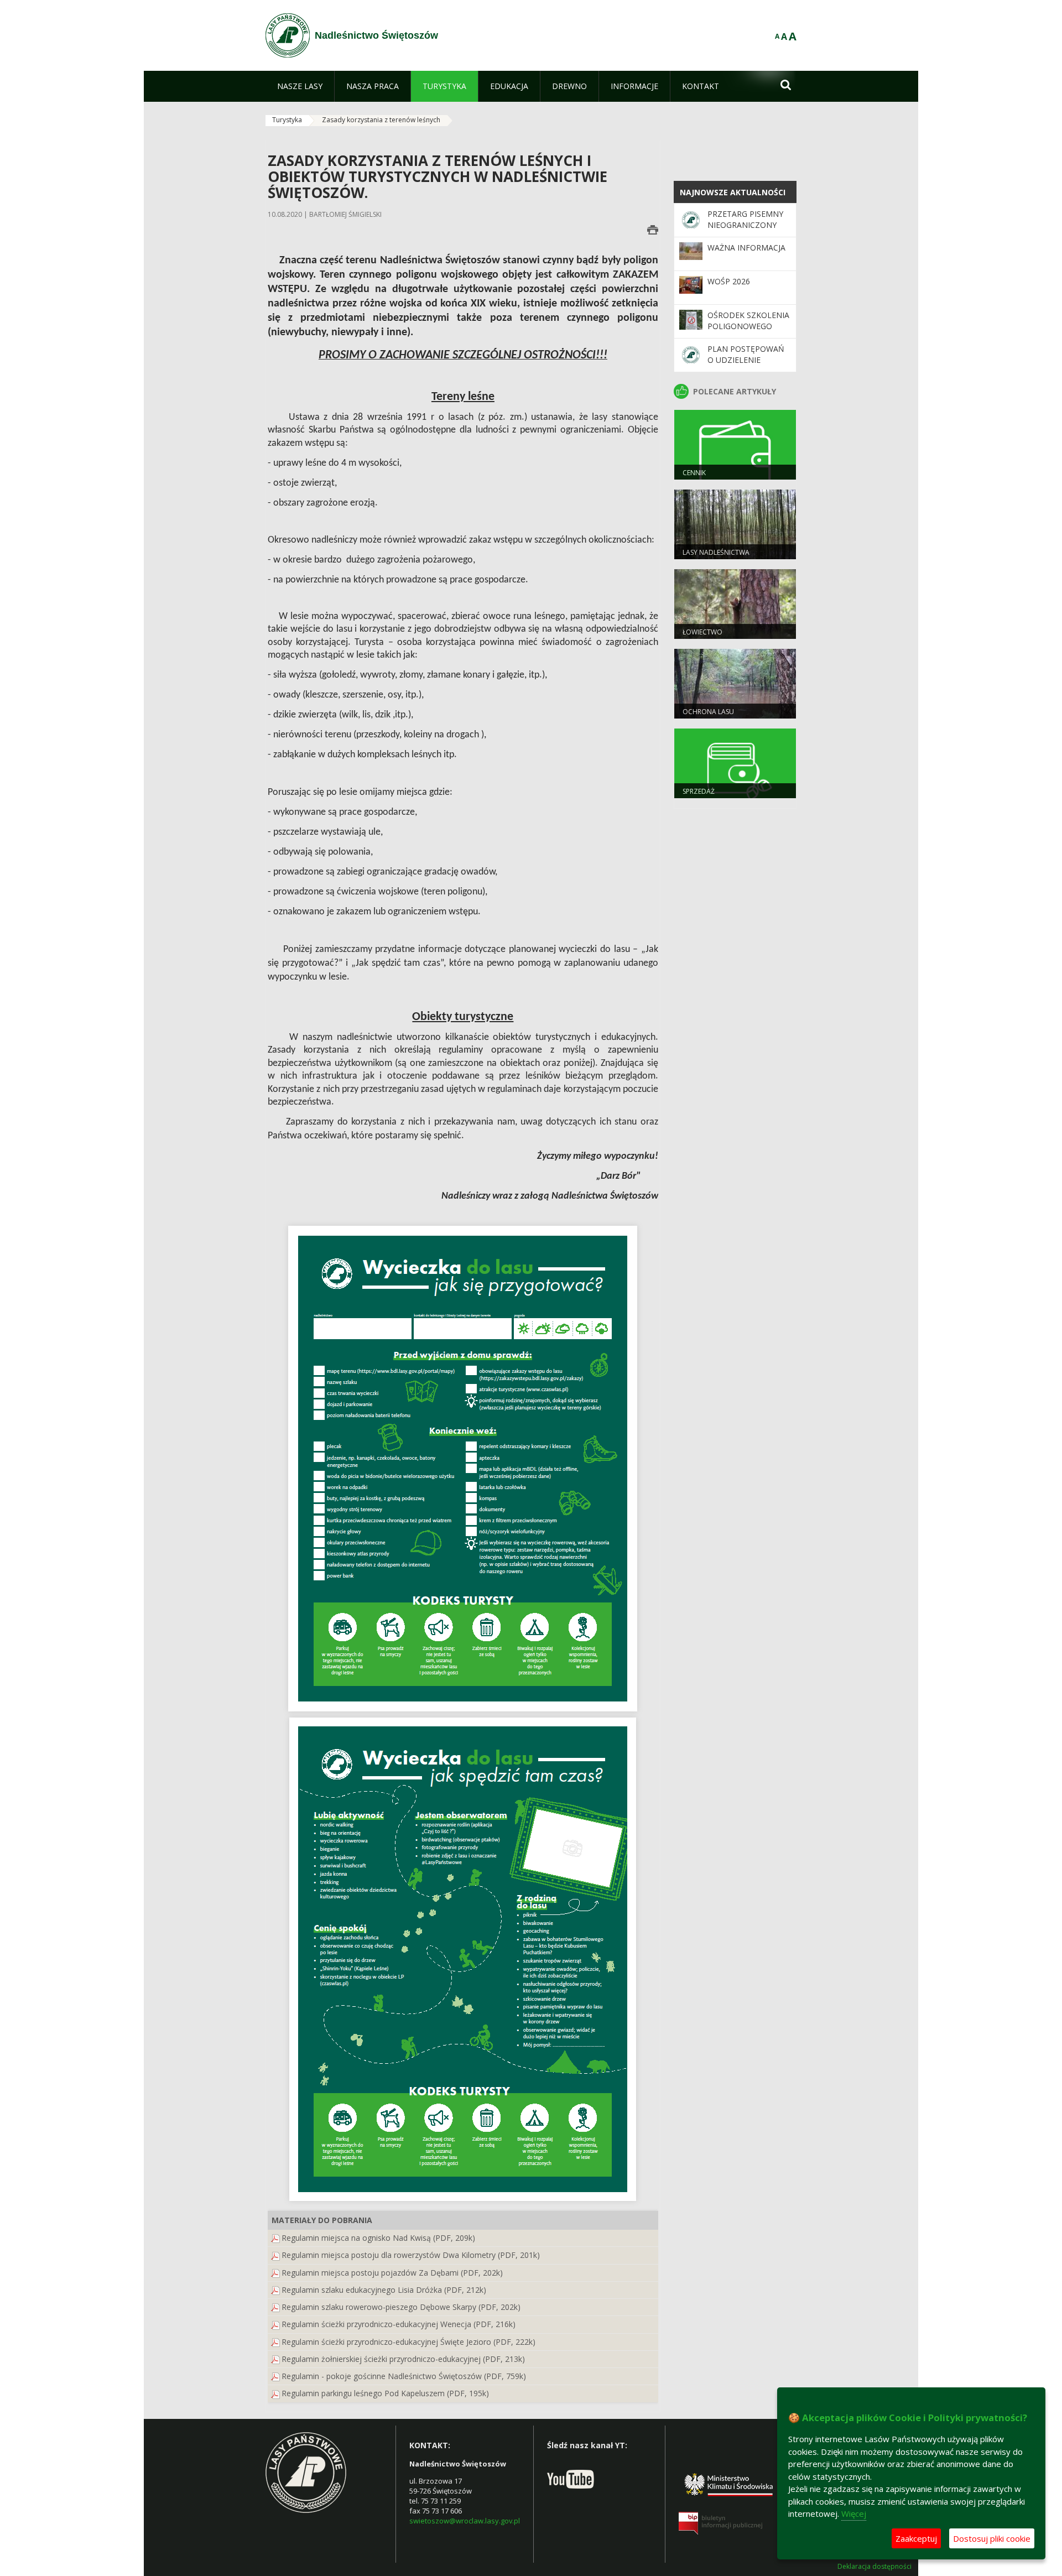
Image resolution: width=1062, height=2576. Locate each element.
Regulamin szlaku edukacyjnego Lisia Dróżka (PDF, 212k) (384, 2290)
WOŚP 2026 (729, 281)
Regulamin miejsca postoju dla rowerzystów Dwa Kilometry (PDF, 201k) (411, 2255)
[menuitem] (300, 86)
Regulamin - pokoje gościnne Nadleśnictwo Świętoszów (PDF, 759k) (404, 2376)
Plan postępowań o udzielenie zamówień (746, 360)
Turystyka (287, 120)
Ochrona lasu (708, 712)
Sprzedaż (699, 791)
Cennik (694, 473)
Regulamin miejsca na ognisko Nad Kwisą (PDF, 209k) (378, 2238)
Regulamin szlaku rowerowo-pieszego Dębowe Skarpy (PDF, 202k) (401, 2307)
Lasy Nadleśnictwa (716, 552)
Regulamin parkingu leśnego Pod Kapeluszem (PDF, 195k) (385, 2393)
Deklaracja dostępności (874, 2567)
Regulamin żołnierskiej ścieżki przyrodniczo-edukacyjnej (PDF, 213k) (403, 2359)
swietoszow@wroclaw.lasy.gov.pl (465, 2521)
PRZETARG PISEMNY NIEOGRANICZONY (745, 219)
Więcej (854, 2513)
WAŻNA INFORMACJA (746, 248)
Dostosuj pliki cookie (992, 2538)
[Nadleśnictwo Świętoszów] (288, 35)
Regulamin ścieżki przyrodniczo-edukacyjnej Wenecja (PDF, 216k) (399, 2324)
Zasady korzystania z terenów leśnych (381, 120)
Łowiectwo (702, 632)
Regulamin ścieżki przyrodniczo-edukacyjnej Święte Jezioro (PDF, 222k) (408, 2342)
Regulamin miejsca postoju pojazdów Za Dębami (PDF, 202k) (392, 2273)
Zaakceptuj (916, 2538)
